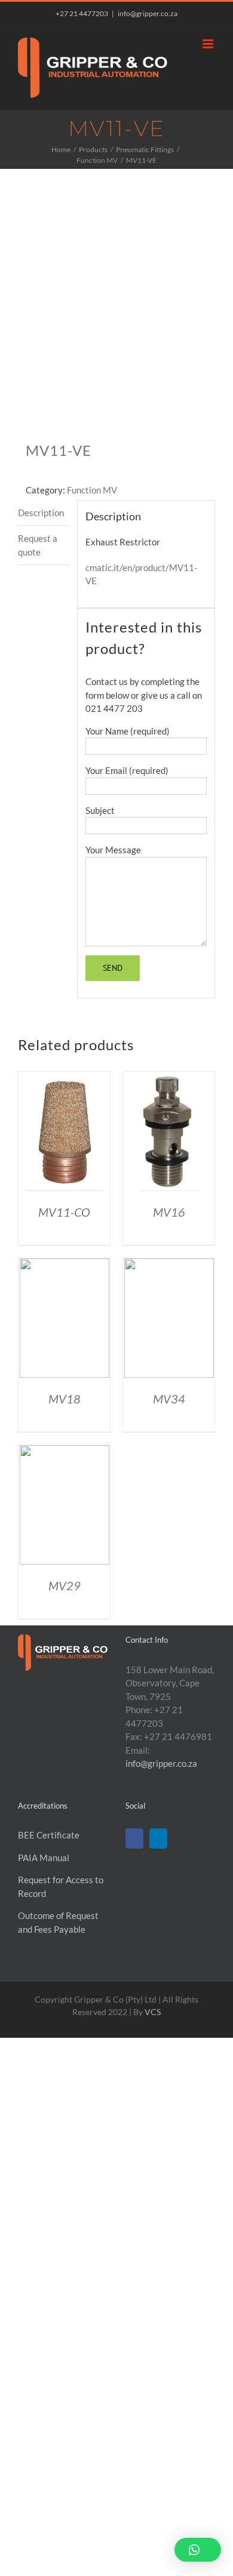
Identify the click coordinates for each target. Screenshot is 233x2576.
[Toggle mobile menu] (209, 44)
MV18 (65, 1399)
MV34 (169, 1399)
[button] (198, 2550)
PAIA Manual (44, 1858)
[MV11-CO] (65, 1078)
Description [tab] (41, 513)
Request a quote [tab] (38, 545)
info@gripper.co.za (148, 13)
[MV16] (169, 1078)
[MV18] (65, 1265)
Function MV (92, 490)
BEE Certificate (49, 1835)
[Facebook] (134, 1838)
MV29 (65, 1585)
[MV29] (65, 1452)
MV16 (169, 1212)
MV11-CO (64, 1212)
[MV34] (169, 1265)
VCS (153, 2012)
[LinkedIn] (158, 1838)
